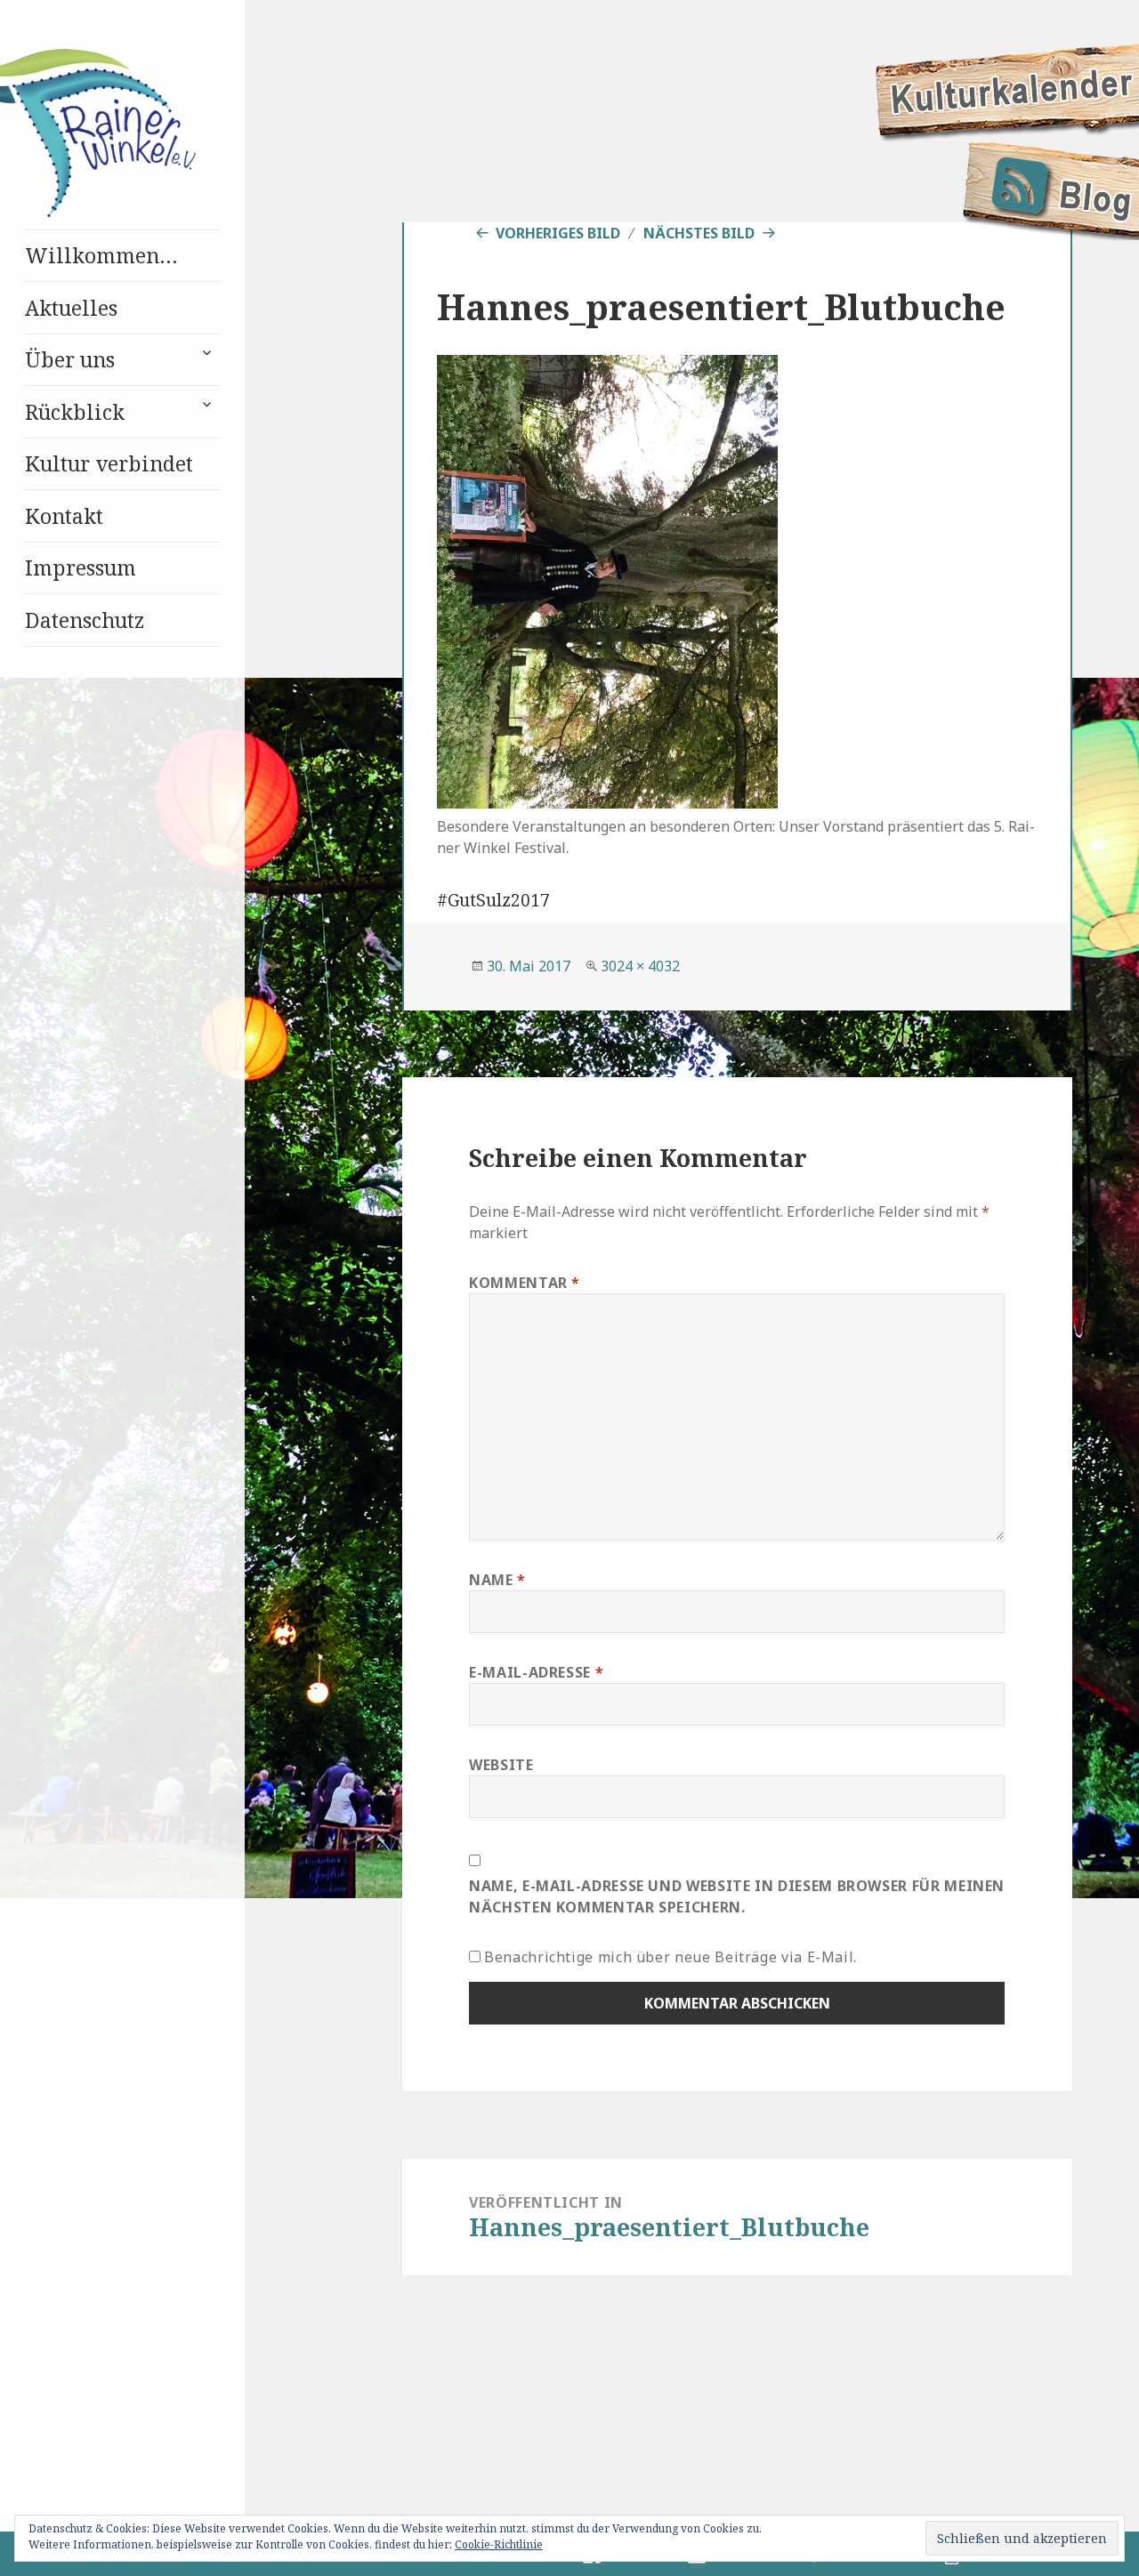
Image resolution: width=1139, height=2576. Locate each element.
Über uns (70, 359)
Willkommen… (101, 255)
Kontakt (64, 516)
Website (501, 1765)
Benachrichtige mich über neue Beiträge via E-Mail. (670, 1957)
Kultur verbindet (109, 463)
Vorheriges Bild (558, 233)
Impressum (81, 568)
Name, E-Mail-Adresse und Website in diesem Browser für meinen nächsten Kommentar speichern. (737, 1896)
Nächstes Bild (699, 233)
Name (497, 1580)
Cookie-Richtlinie (499, 2544)
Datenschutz (85, 620)
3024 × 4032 (640, 966)
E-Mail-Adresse (536, 1672)
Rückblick (75, 412)
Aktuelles (71, 308)
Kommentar (525, 1283)
